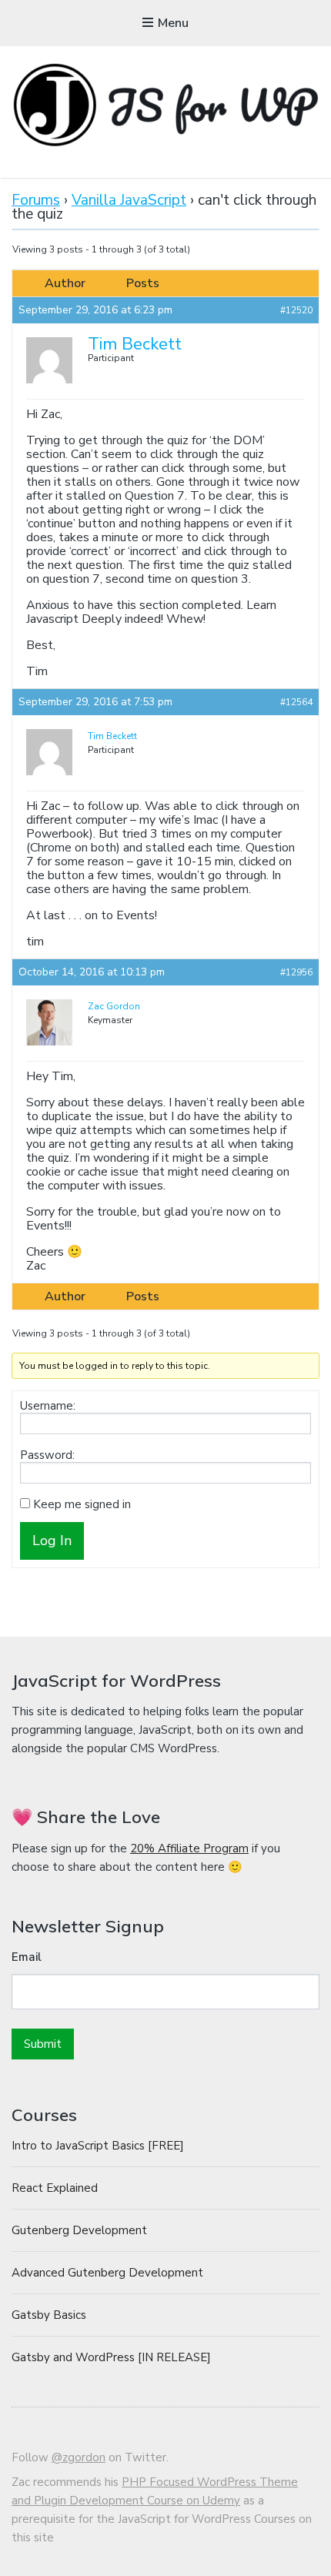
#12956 (296, 972)
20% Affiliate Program (189, 1848)
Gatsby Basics (49, 2315)
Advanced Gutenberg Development (107, 2273)
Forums (36, 200)
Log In (52, 1541)
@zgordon (79, 2457)
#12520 (296, 310)
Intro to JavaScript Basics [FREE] (98, 2146)
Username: (48, 1406)
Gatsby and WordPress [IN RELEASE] (111, 2357)
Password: (47, 1455)
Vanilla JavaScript (129, 200)
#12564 (296, 702)
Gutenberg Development (79, 2230)
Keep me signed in (82, 1504)
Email (27, 1957)
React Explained (55, 2188)
